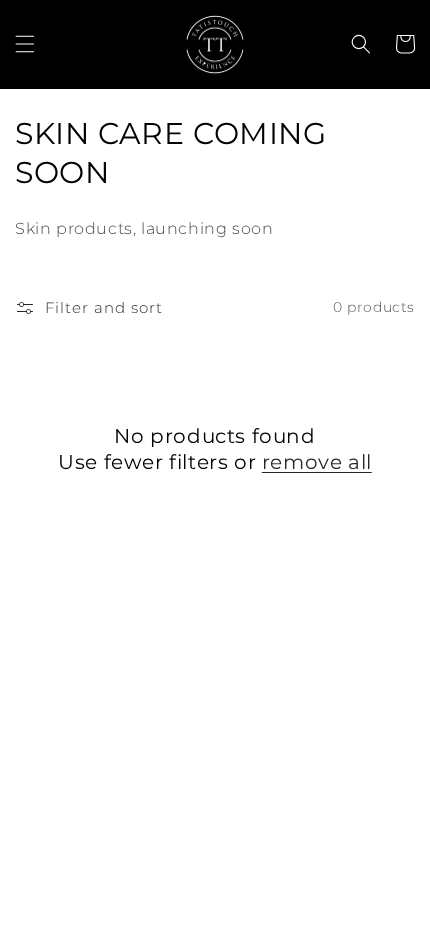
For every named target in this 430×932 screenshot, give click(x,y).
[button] (25, 44)
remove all (317, 462)
